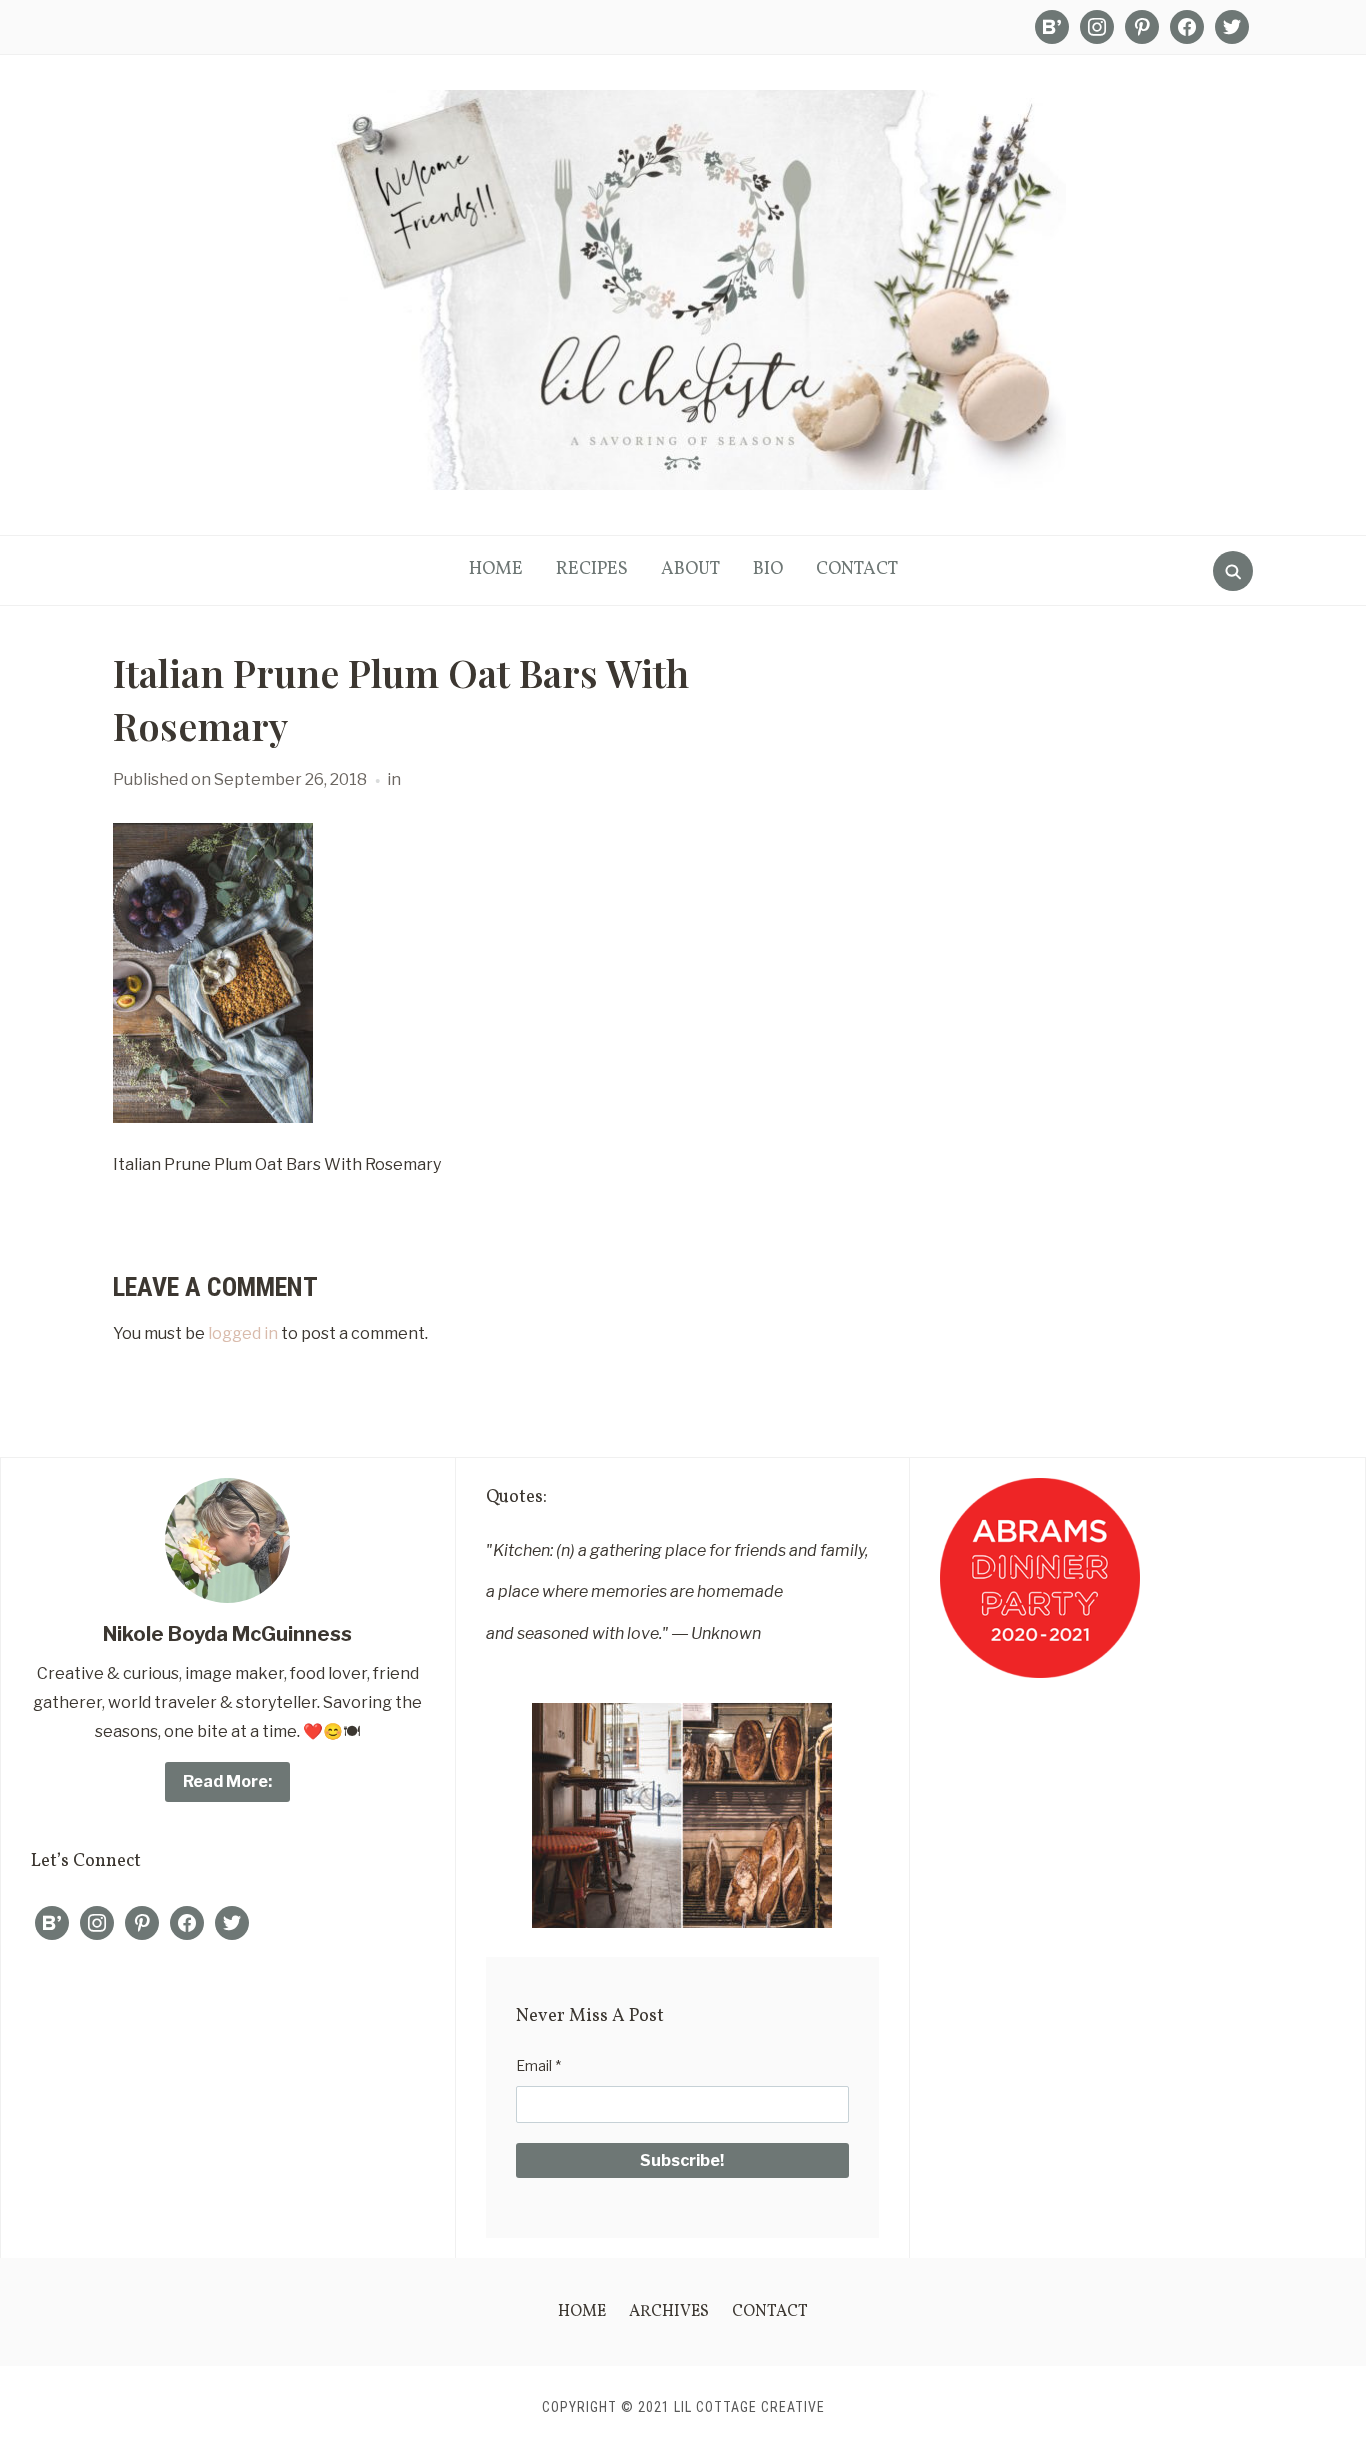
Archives (669, 2312)
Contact (857, 569)
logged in (243, 1333)
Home (496, 569)
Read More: (227, 1781)
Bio (768, 569)
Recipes (592, 569)
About (690, 569)
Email (538, 2065)
